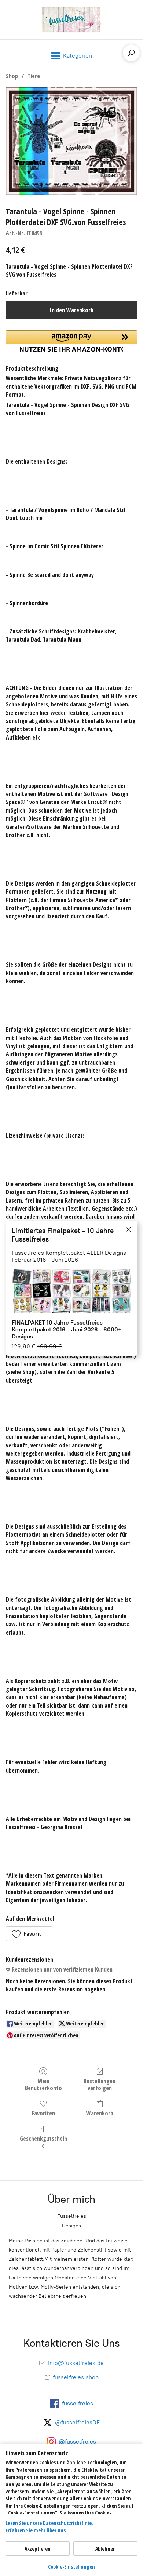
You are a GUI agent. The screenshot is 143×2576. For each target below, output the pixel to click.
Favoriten (43, 2113)
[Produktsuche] (131, 53)
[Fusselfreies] (71, 20)
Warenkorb (100, 2113)
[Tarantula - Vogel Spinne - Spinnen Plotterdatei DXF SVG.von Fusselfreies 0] (71, 141)
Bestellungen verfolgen (100, 2084)
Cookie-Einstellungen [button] (71, 2567)
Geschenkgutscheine (43, 2142)
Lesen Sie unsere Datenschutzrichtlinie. (49, 2523)
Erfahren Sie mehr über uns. (36, 2530)
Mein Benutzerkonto (43, 2084)
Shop (12, 76)
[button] (29, 1934)
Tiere (34, 76)
